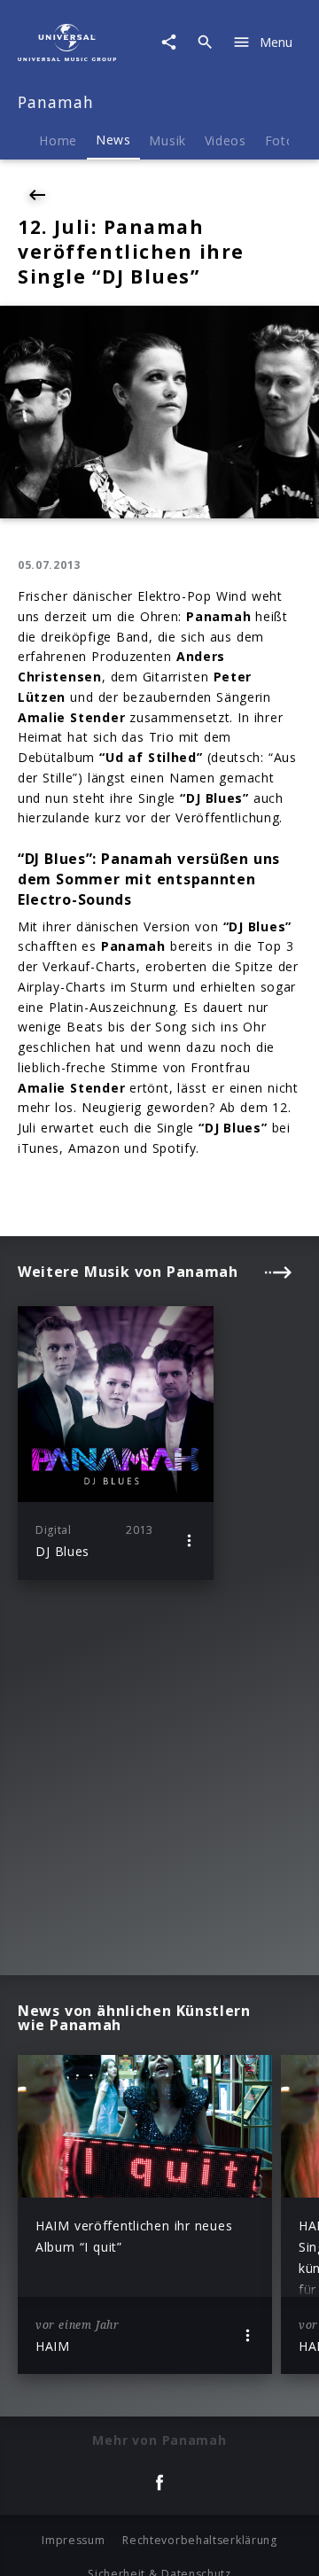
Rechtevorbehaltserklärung (200, 2540)
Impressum (73, 2540)
